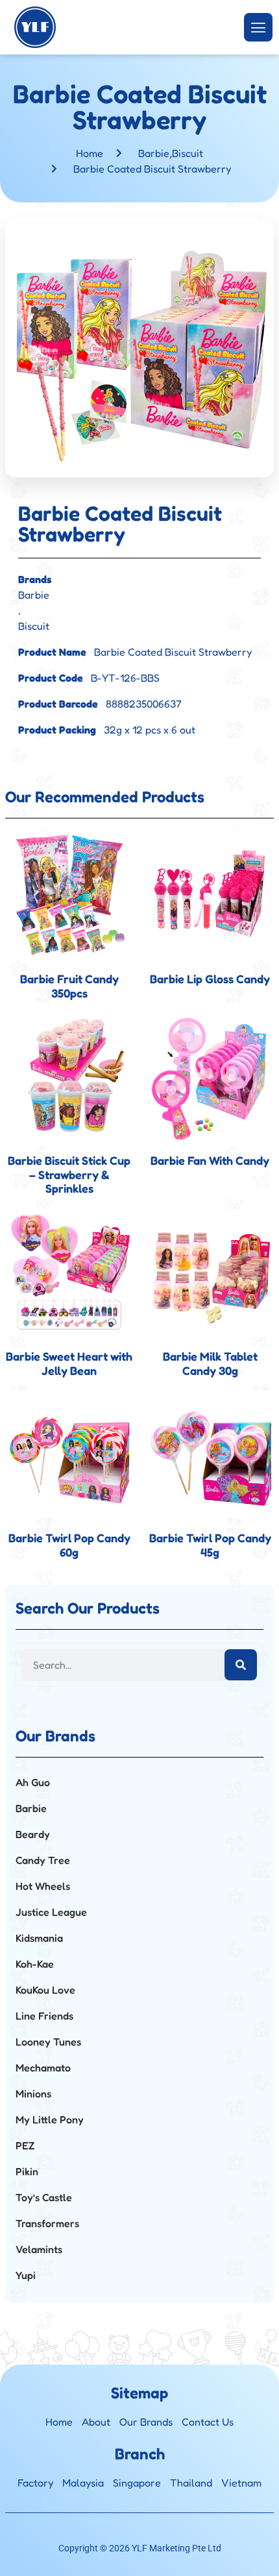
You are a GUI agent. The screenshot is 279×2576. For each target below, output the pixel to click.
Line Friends (44, 2016)
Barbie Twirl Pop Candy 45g (210, 1545)
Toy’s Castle (44, 2197)
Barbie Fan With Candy (210, 1160)
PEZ (25, 2145)
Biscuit (188, 153)
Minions (33, 2093)
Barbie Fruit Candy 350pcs (69, 986)
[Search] (241, 1665)
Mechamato (43, 2068)
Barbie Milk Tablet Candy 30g (210, 1363)
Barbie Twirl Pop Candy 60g (69, 1545)
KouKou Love (45, 1990)
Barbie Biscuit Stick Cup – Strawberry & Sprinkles (69, 1174)
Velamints (39, 2249)
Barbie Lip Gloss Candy (210, 979)
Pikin (27, 2171)
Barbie (154, 153)
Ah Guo (33, 1782)
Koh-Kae (35, 1964)
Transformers (47, 2223)
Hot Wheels (43, 1886)
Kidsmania (39, 1938)
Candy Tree (43, 1860)
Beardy (33, 1834)
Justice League (51, 1912)
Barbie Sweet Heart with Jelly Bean (69, 1363)
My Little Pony (50, 2119)
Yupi (26, 2275)
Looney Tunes (48, 2042)
